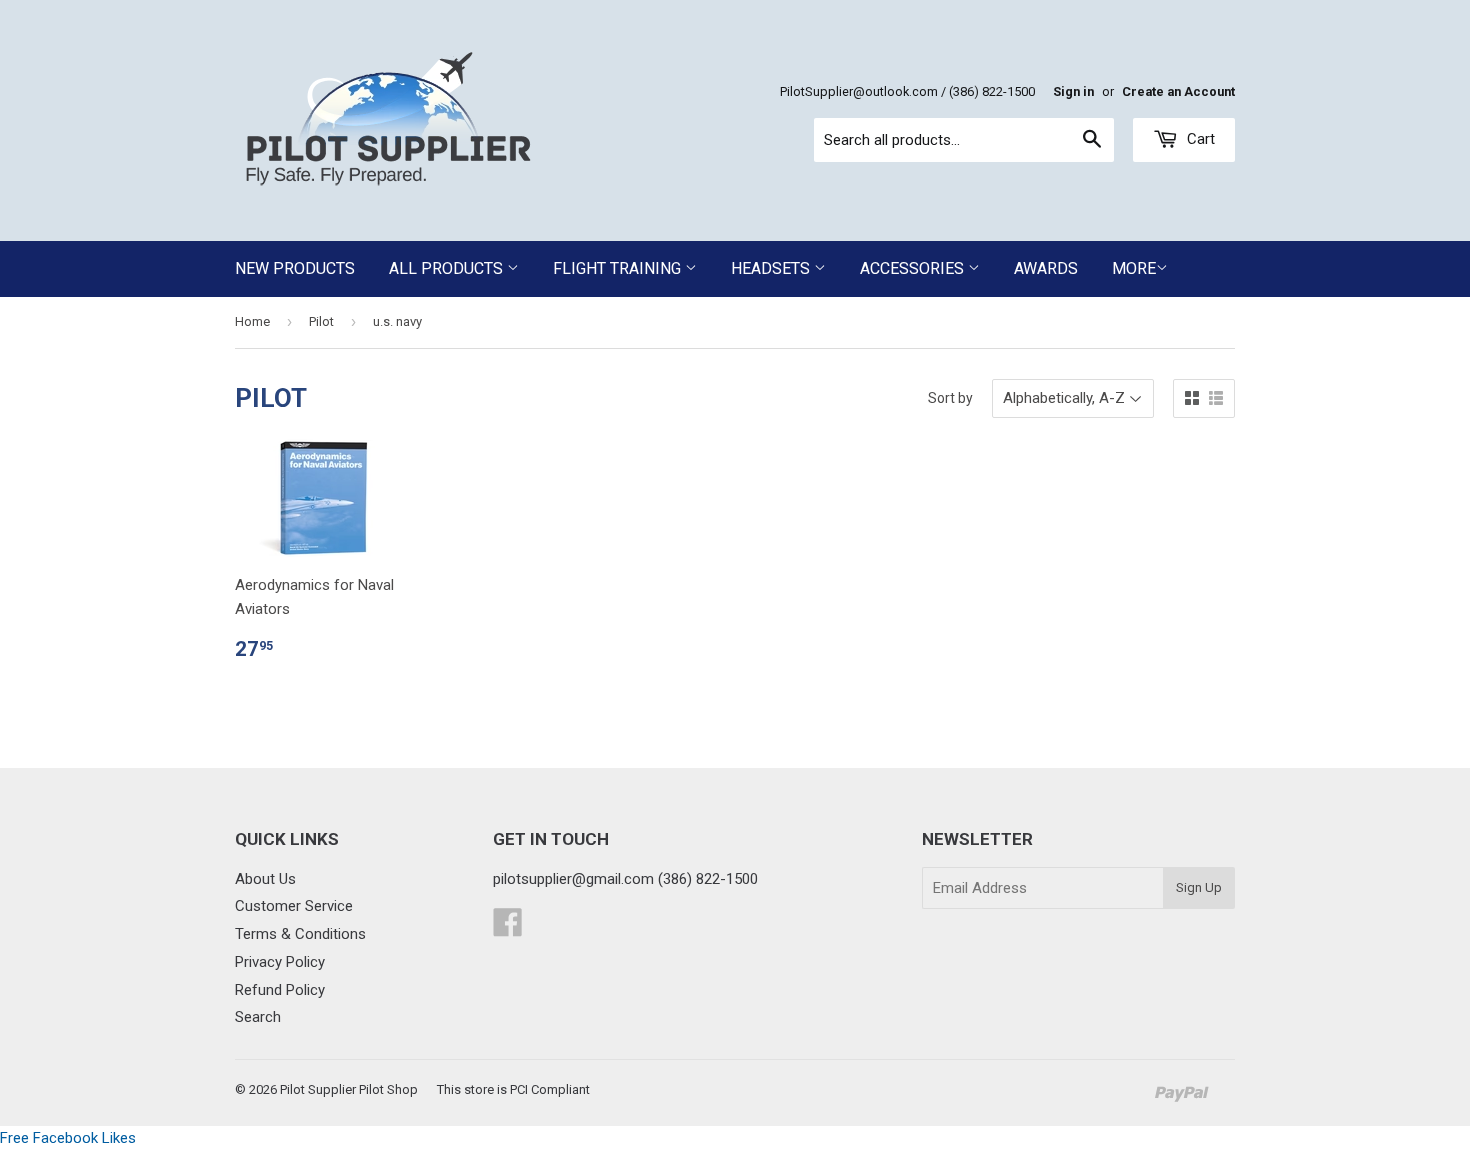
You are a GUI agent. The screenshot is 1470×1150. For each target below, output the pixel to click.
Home (252, 321)
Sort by (950, 398)
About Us (265, 879)
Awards (1046, 268)
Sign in (1073, 91)
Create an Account (1178, 91)
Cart (1199, 139)
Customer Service (294, 906)
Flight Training (619, 268)
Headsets (772, 268)
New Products (295, 268)
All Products (448, 268)
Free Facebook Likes (68, 1138)
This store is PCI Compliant (513, 1089)
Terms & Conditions (300, 934)
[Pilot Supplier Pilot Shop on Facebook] (508, 929)
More (1134, 268)
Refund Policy (280, 990)
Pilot (321, 321)
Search (258, 1017)
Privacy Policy (280, 962)
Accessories (914, 268)
